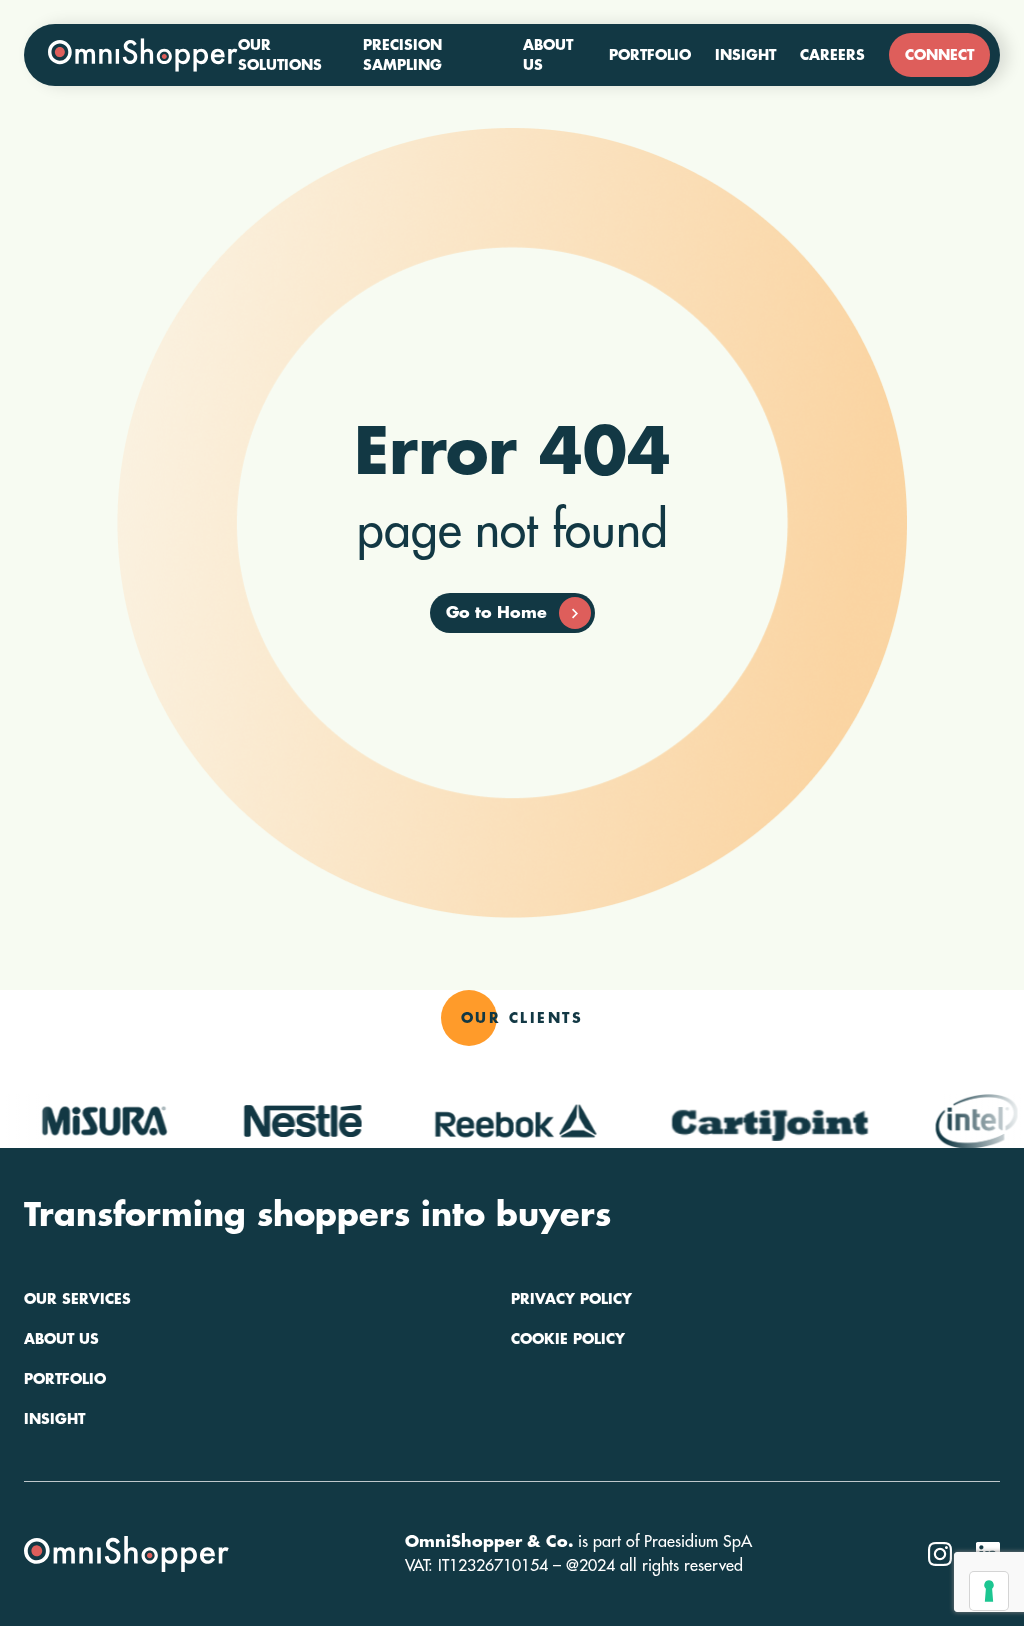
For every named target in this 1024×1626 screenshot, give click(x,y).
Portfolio (650, 55)
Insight (745, 55)
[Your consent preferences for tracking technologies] (989, 1591)
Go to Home (496, 613)
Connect (939, 55)
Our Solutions (280, 55)
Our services (77, 1299)
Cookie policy (568, 1339)
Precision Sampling (402, 55)
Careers (832, 55)
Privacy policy (571, 1299)
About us (548, 55)
